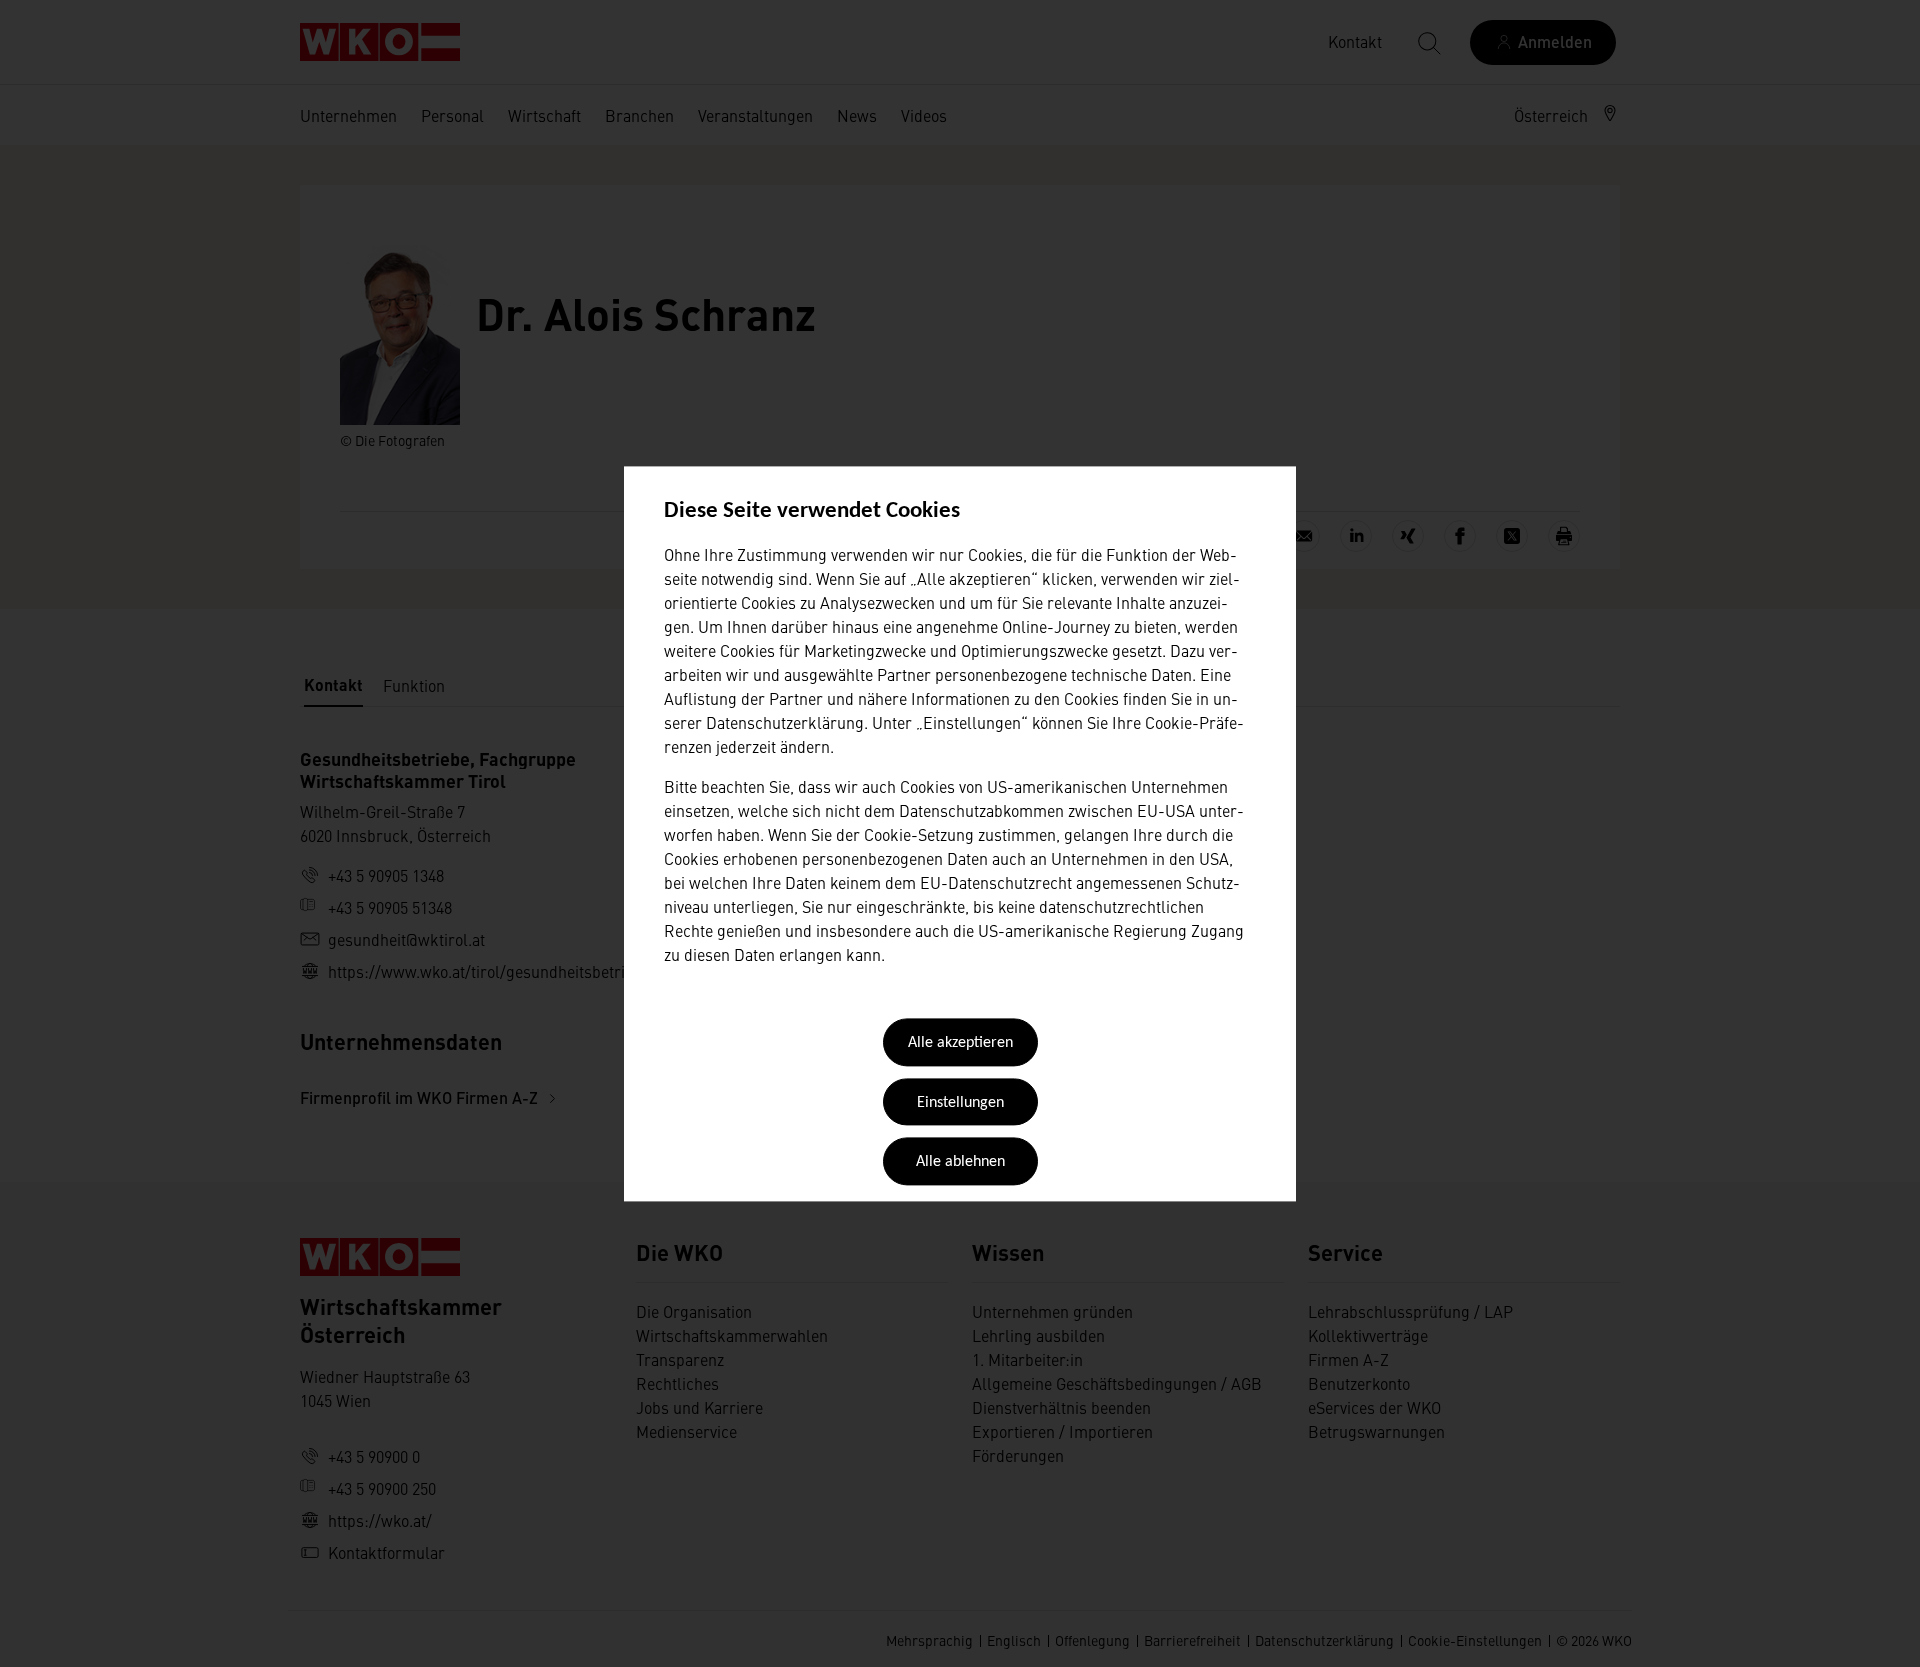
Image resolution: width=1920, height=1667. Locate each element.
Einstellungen (960, 1103)
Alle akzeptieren (960, 1044)
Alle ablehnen (960, 1163)
